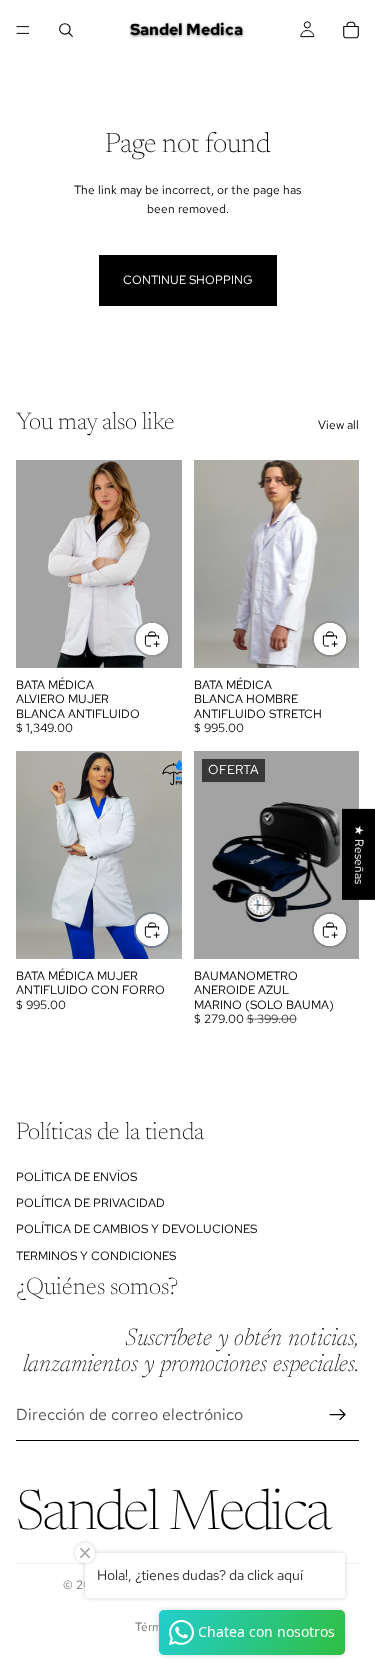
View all (338, 425)
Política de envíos (76, 1177)
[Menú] (23, 30)
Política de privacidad (90, 1203)
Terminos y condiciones (96, 1256)
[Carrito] (351, 30)
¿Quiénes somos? (97, 1288)
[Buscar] (66, 30)
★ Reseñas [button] (359, 853)
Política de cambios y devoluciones (136, 1229)
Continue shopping (188, 280)
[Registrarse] (338, 1415)
